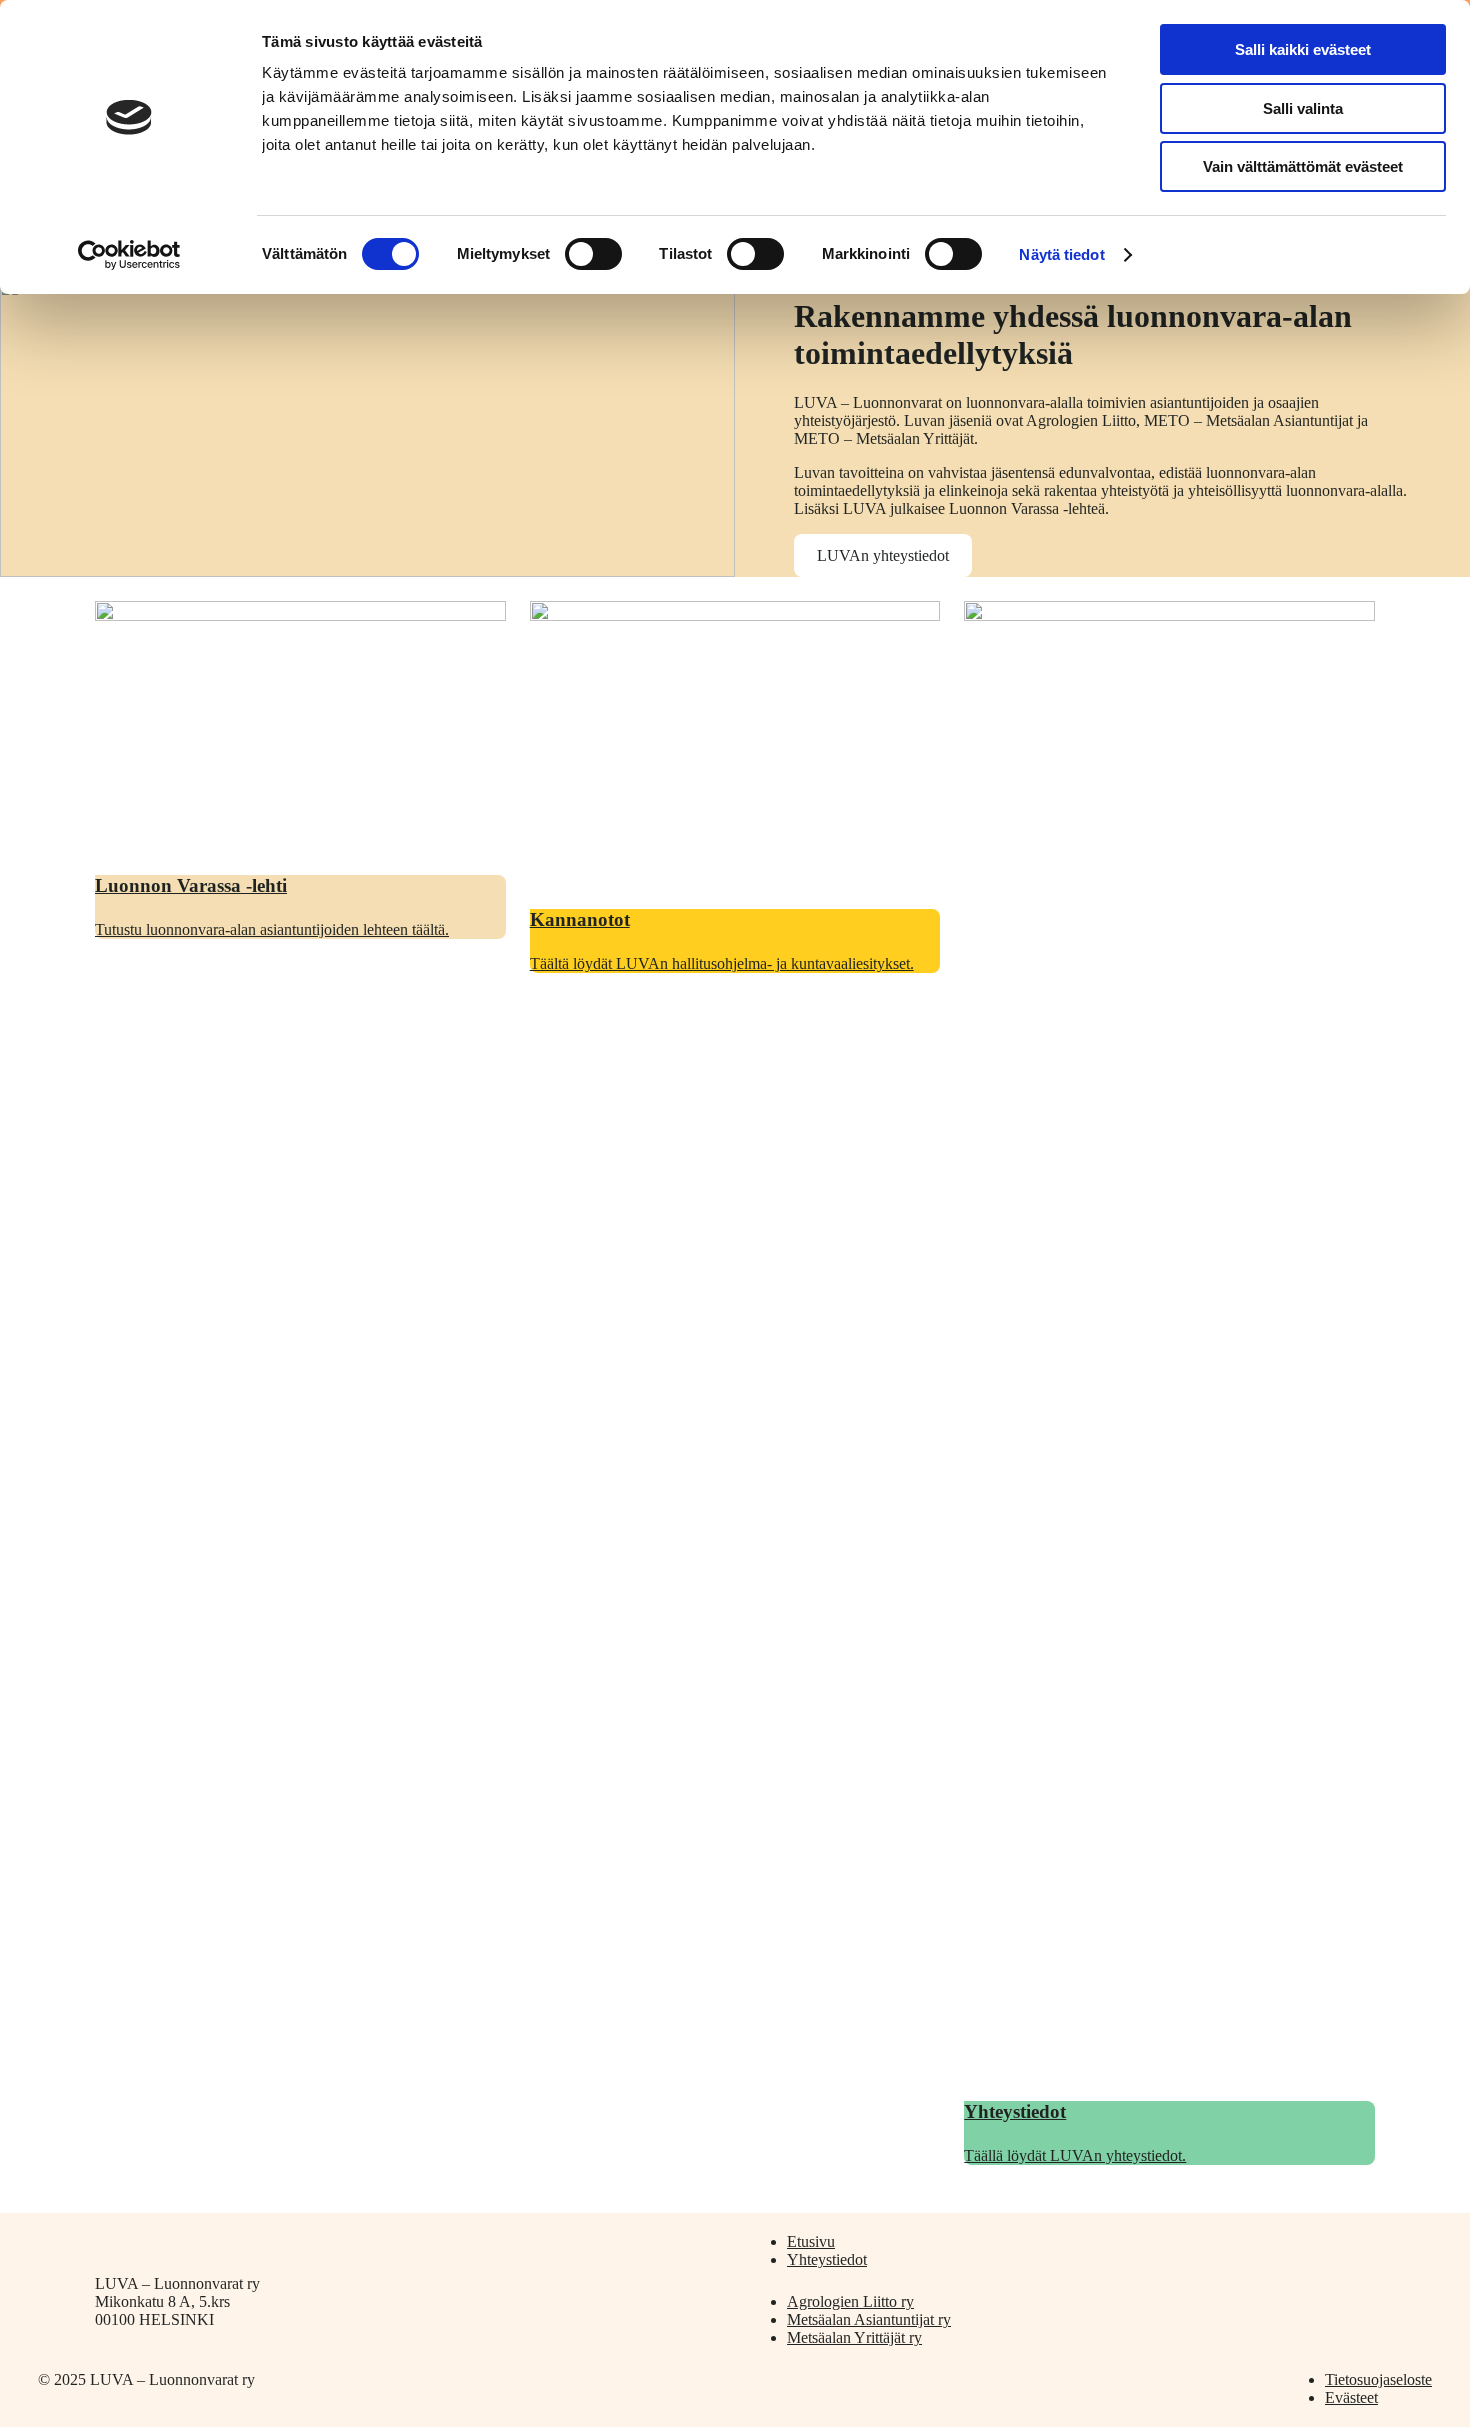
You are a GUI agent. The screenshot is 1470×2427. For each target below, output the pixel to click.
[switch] (593, 254)
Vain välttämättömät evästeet (1303, 166)
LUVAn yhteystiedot (883, 555)
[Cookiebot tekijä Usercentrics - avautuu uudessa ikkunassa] (129, 255)
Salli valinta (1303, 108)
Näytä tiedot (1061, 254)
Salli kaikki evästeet (1303, 49)
